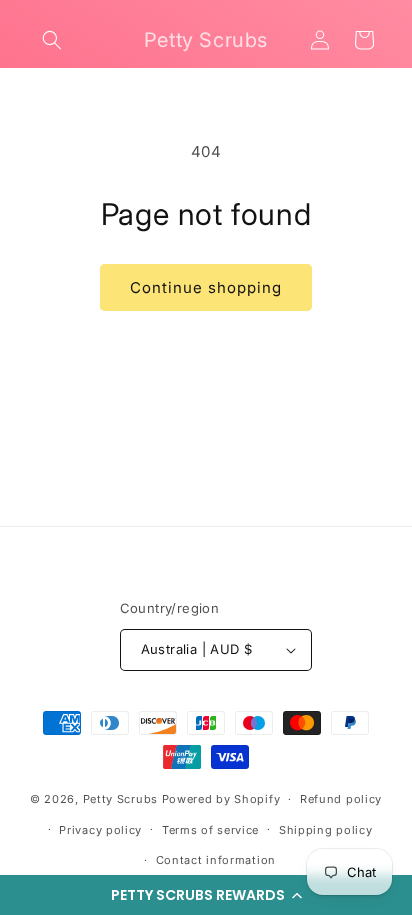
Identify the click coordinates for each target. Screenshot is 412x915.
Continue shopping (206, 287)
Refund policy (341, 799)
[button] (206, 895)
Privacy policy (100, 830)
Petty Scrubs (120, 799)
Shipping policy (326, 830)
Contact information (216, 860)
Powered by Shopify (221, 799)
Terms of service (210, 830)
